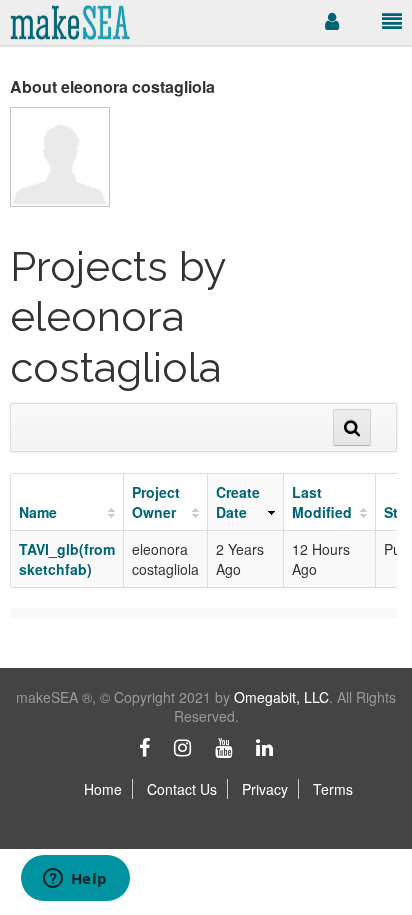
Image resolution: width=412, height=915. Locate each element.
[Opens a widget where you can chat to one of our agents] (75, 880)
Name (38, 512)
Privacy (265, 789)
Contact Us (182, 789)
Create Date (238, 502)
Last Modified (322, 502)
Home (103, 789)
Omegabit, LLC (281, 697)
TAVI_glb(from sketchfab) (67, 559)
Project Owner (156, 502)
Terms (333, 789)
